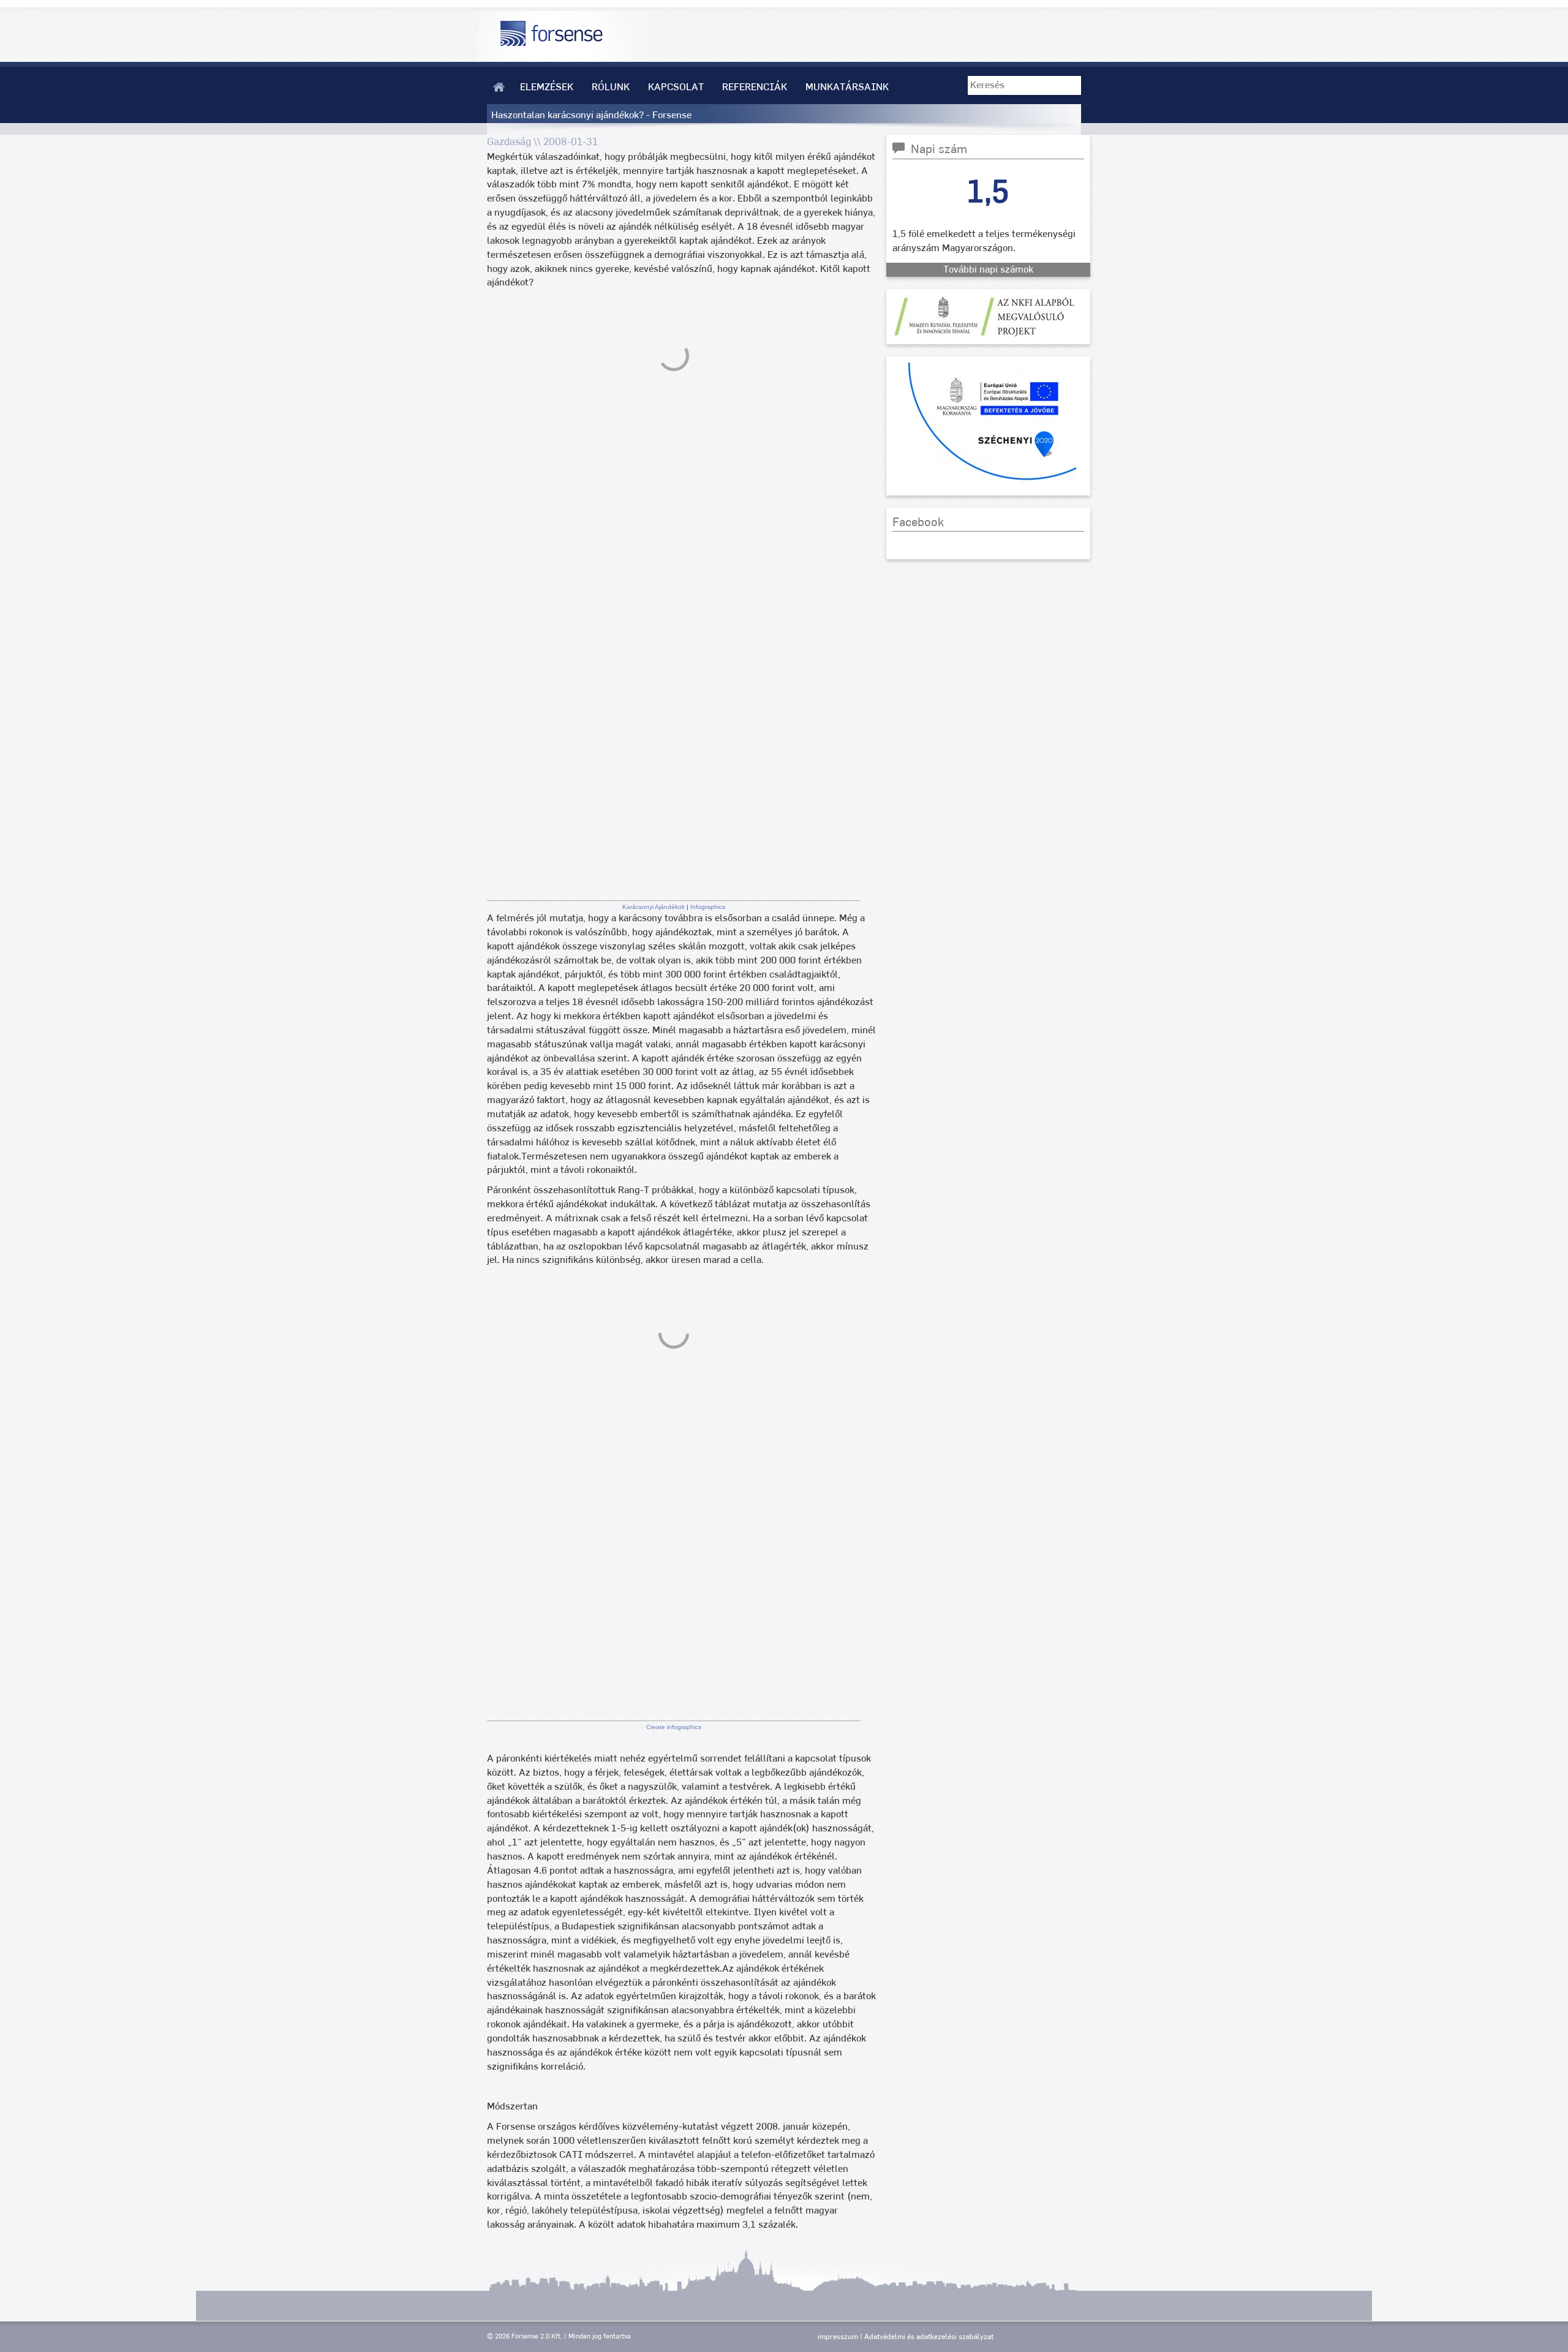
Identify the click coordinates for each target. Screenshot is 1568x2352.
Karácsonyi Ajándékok (654, 907)
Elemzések (547, 87)
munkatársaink (847, 87)
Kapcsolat (676, 87)
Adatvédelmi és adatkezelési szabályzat (929, 2337)
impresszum (838, 2337)
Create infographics (674, 1727)
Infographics (708, 907)
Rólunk (611, 87)
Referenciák (755, 87)
